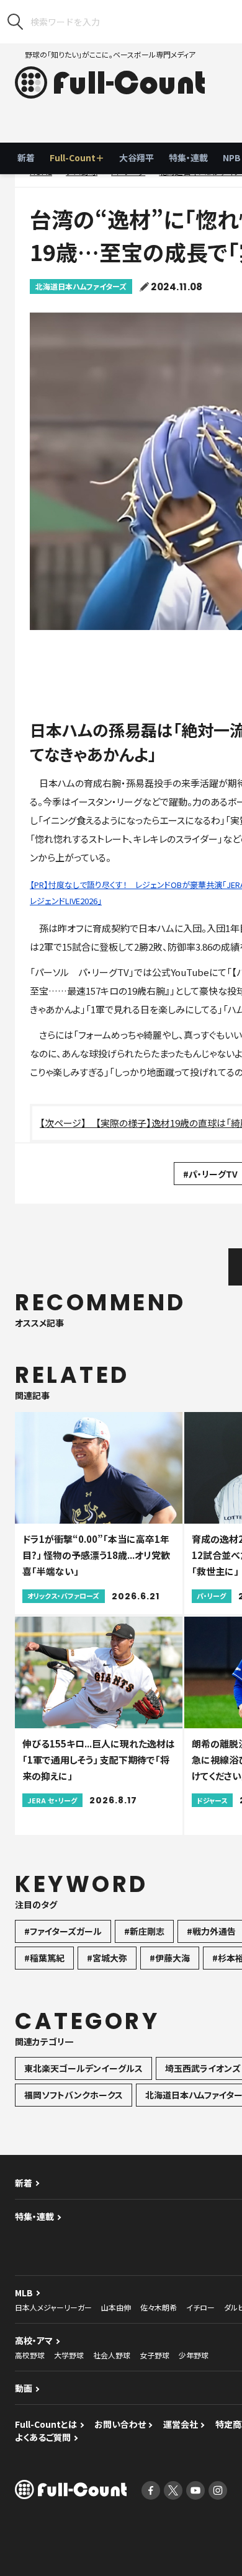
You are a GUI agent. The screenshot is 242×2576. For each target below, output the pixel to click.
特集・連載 (188, 158)
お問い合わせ (120, 2424)
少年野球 (194, 2355)
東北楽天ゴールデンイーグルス (83, 2068)
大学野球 (69, 2355)
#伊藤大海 (170, 1958)
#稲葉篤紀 (44, 1958)
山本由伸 (116, 2307)
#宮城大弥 (107, 1958)
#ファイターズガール (63, 1931)
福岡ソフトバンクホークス (74, 2095)
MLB (24, 2293)
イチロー (200, 2307)
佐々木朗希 (159, 2307)
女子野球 (155, 2355)
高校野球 (30, 2355)
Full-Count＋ (77, 158)
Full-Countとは (46, 2424)
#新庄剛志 (144, 1931)
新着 (26, 158)
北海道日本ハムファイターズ (81, 286)
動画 (24, 2388)
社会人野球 (112, 2355)
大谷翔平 (137, 158)
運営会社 (181, 2424)
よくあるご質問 (43, 2437)
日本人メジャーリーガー (53, 2307)
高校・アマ (34, 2340)
